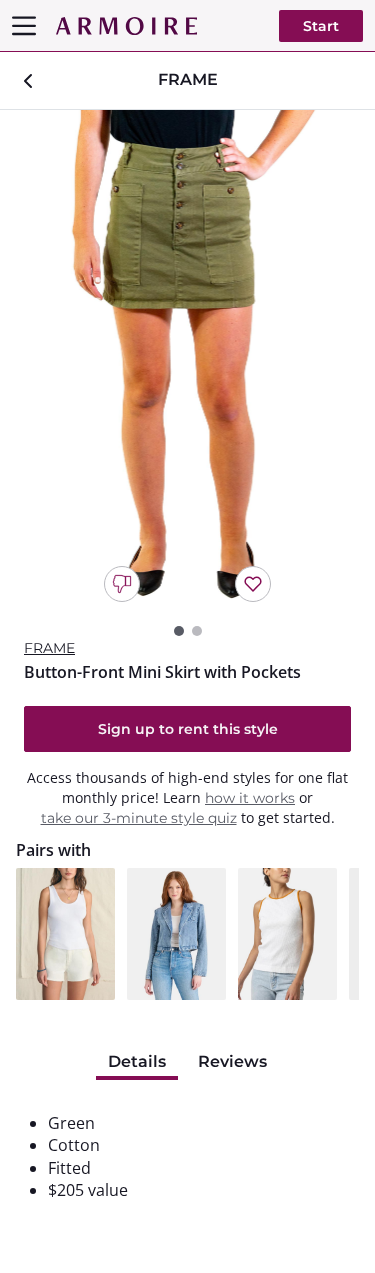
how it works (250, 798)
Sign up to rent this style (188, 729)
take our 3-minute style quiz (139, 818)
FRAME (49, 648)
